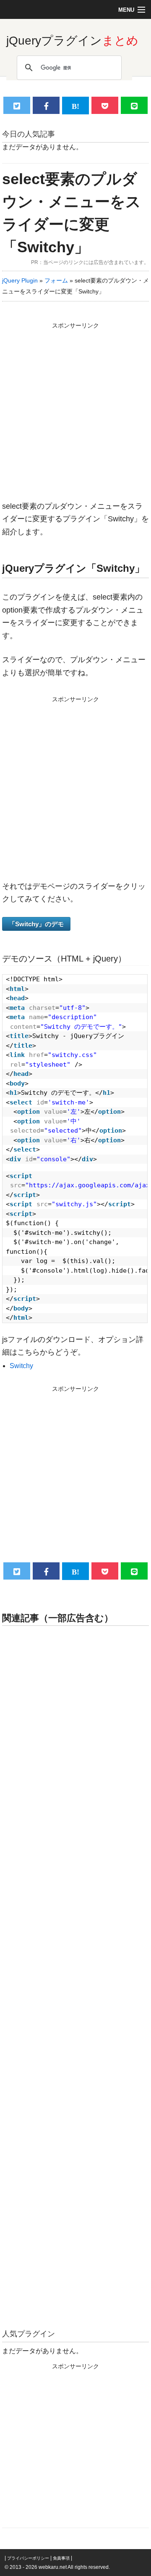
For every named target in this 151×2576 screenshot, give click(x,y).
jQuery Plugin (20, 280)
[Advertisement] (75, 407)
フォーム (56, 280)
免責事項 (61, 2558)
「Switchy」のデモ (36, 924)
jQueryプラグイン (72, 41)
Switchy (21, 1366)
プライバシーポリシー (28, 2558)
